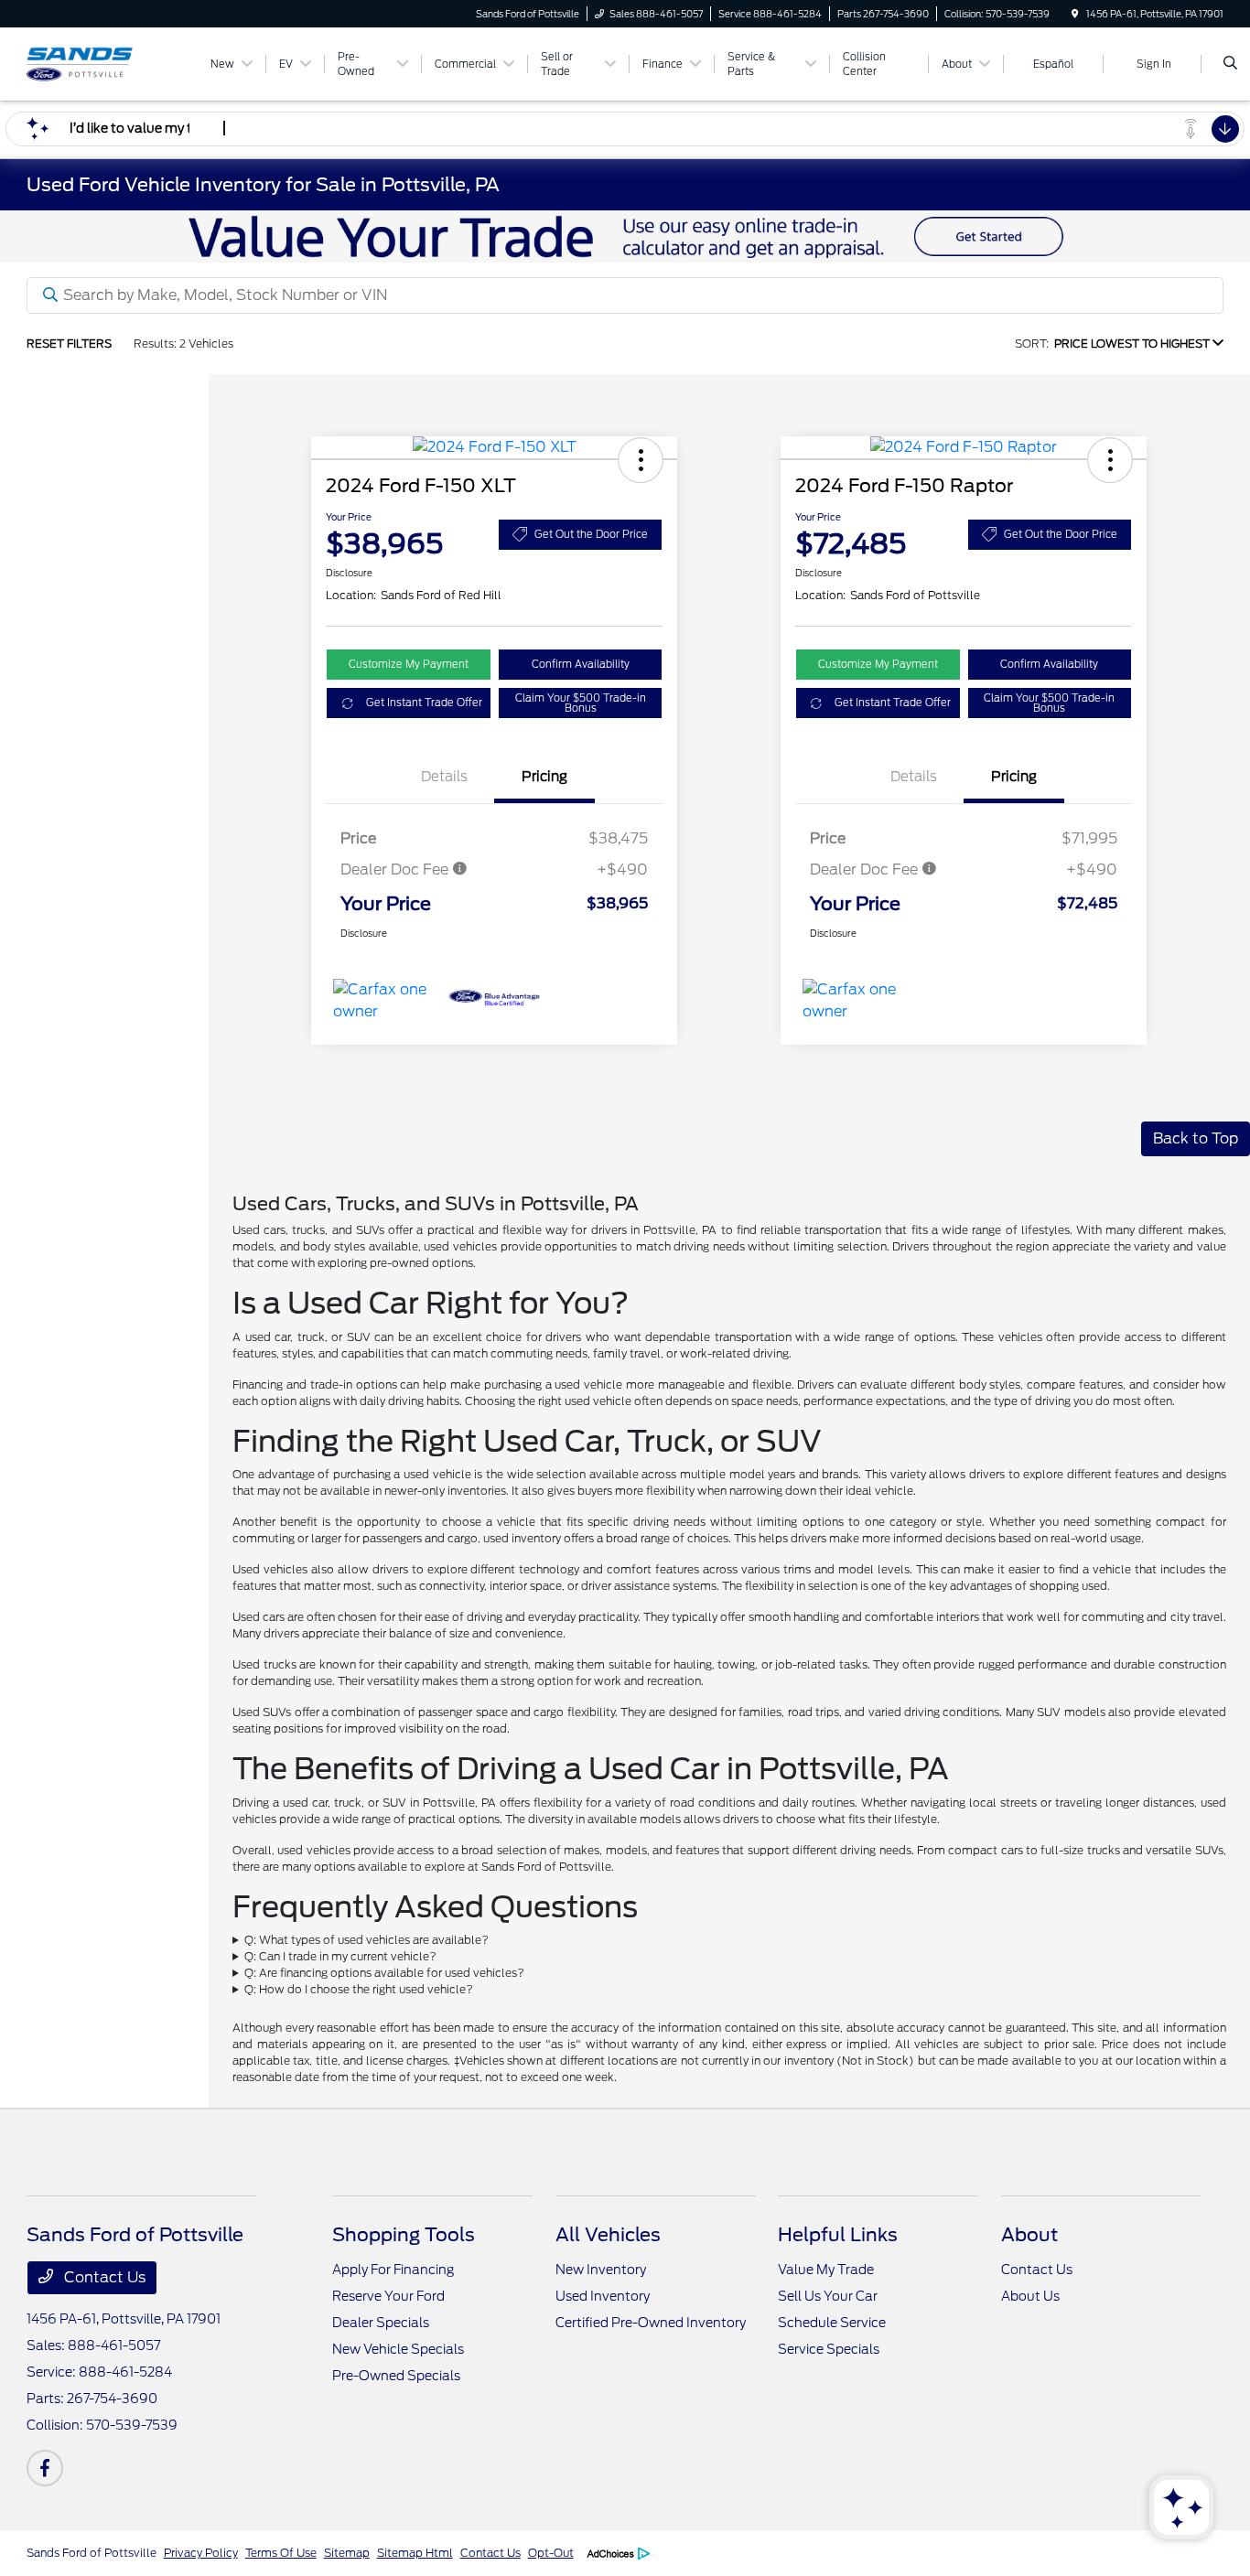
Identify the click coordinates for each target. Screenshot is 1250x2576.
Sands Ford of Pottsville (92, 2553)
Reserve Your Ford (388, 2296)
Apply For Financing (393, 2270)
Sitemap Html (415, 2553)
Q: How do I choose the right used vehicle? (359, 1989)
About (1029, 2235)
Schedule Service (832, 2323)
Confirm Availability (581, 664)
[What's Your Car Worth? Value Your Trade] (625, 236)
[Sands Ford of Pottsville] (109, 63)
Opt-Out (551, 2553)
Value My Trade (826, 2270)
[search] (1230, 64)
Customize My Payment (409, 664)
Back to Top (1196, 1138)
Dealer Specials (381, 2323)
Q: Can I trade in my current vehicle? (340, 1956)
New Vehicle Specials (398, 2349)
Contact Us (103, 2277)
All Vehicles (608, 2235)
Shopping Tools (404, 2235)
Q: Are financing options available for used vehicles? (384, 1973)
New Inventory (601, 2270)
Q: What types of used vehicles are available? (366, 1940)
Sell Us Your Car (828, 2296)
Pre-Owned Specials (396, 2376)
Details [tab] (444, 777)
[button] (641, 460)
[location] (1075, 14)
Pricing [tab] (544, 777)
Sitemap (347, 2553)
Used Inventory (603, 2296)
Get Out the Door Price (591, 534)
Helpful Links (838, 2235)
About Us (1030, 2296)
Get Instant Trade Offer (424, 703)
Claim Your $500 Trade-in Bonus (581, 703)
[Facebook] (45, 2468)
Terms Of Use (281, 2553)
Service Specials (829, 2349)
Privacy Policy (201, 2553)
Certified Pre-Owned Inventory (651, 2323)
